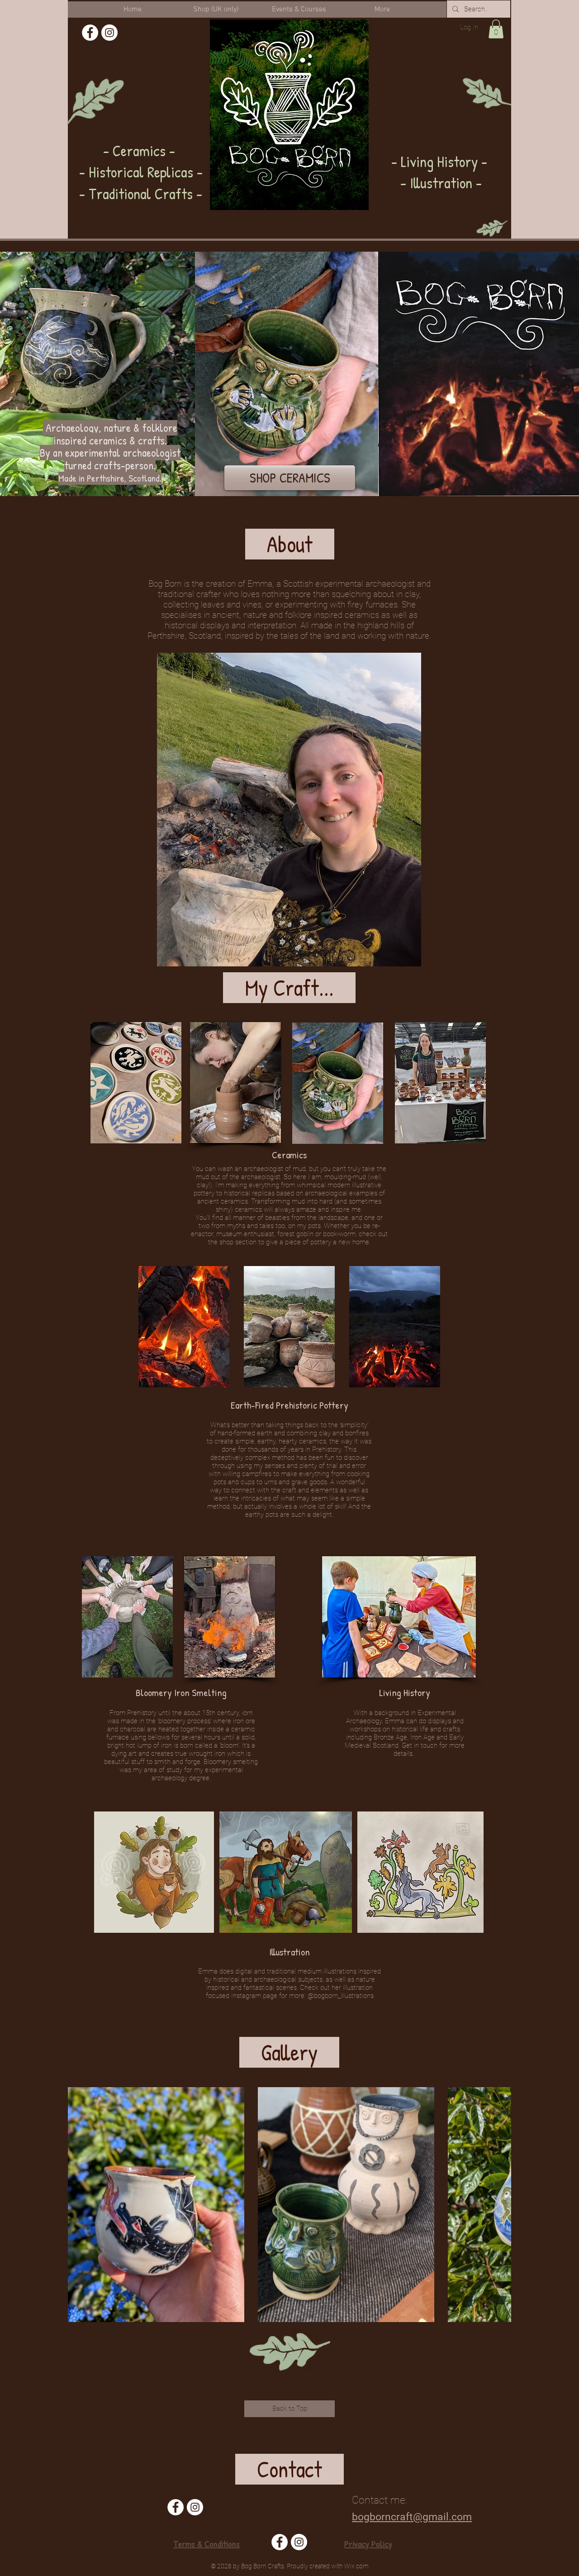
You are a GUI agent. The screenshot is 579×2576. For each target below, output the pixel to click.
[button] (496, 29)
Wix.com (356, 2566)
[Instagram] (109, 33)
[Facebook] (90, 33)
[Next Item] (496, 2205)
